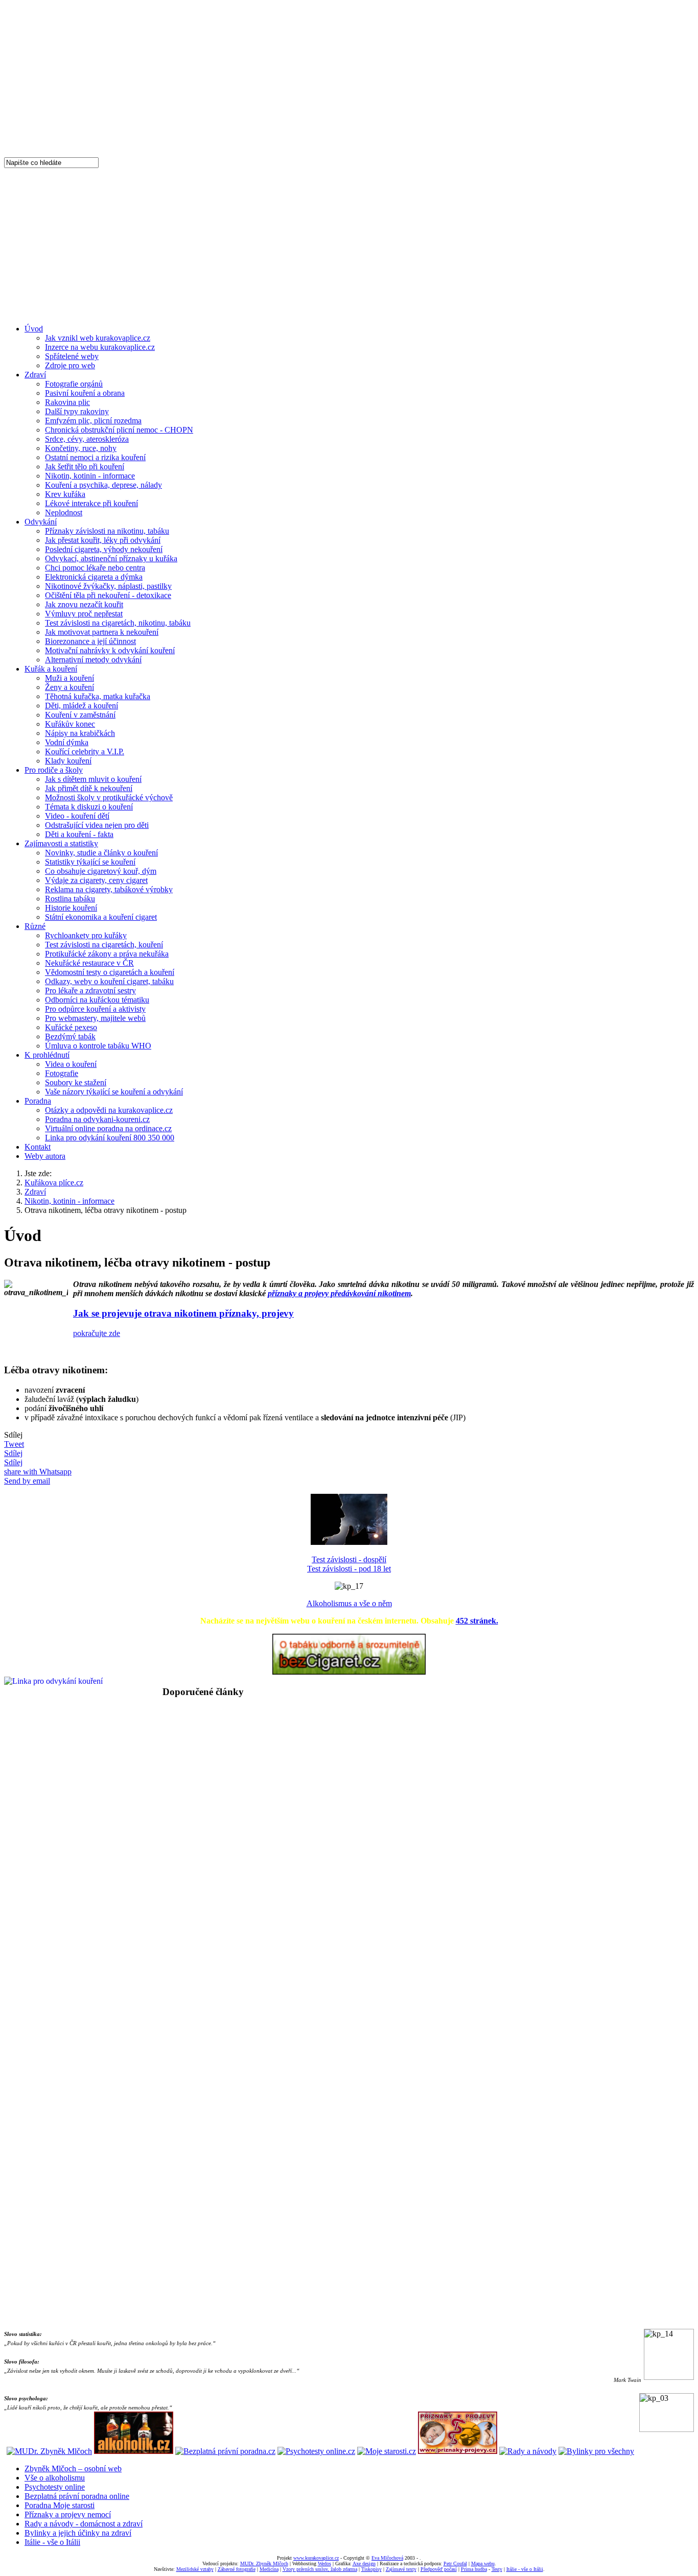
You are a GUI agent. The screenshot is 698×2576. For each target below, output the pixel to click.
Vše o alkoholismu (55, 2478)
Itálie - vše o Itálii (52, 2542)
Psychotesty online (55, 2487)
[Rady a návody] (528, 2451)
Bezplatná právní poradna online (77, 2496)
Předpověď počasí (439, 2569)
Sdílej (13, 1453)
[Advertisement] (349, 245)
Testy (497, 2569)
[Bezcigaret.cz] (349, 1672)
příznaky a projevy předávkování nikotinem (339, 1293)
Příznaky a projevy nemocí (68, 2514)
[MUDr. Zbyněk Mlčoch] (49, 2451)
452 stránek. (477, 1621)
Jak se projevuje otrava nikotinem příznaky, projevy (183, 1313)
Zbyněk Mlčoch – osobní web (73, 2468)
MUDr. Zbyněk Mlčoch (264, 2563)
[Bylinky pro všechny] (596, 2451)
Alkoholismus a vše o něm (349, 1603)
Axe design (364, 2563)
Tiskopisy (371, 2569)
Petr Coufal (455, 2563)
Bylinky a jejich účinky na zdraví (78, 2533)
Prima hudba (474, 2569)
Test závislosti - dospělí (349, 1559)
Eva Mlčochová (387, 2558)
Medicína (269, 2569)
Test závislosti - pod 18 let (349, 1569)
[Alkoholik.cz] (134, 2451)
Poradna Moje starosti (60, 2505)
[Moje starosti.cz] (387, 2451)
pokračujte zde (97, 1333)
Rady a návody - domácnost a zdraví (84, 2524)
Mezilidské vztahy (195, 2569)
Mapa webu (483, 2563)
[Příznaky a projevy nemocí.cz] (458, 2451)
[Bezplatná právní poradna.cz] (225, 2451)
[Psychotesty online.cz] (316, 2451)
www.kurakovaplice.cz (316, 2558)
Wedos (324, 2563)
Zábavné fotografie (237, 2569)
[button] (349, 1715)
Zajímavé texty (401, 2569)
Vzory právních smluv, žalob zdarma (320, 2569)
